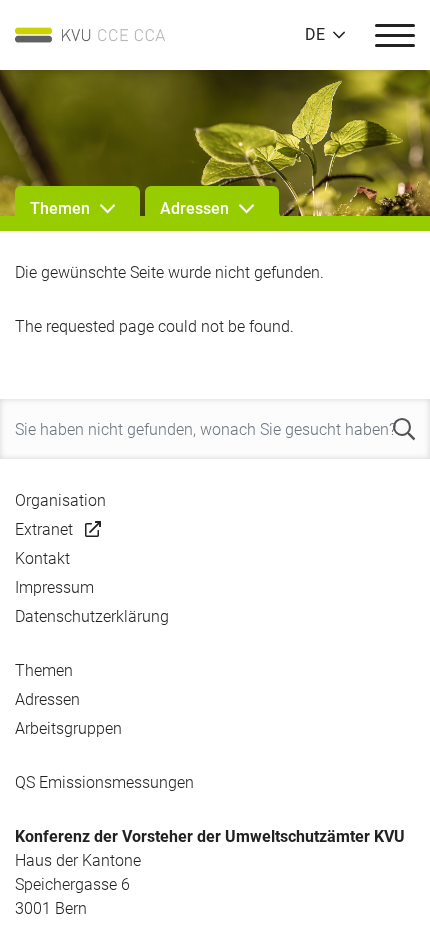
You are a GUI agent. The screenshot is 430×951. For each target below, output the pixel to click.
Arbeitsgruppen (68, 728)
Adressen (47, 699)
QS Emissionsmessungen (104, 782)
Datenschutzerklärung (92, 616)
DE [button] (315, 35)
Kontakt (42, 558)
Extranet (44, 529)
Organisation (60, 500)
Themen (44, 670)
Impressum (54, 587)
